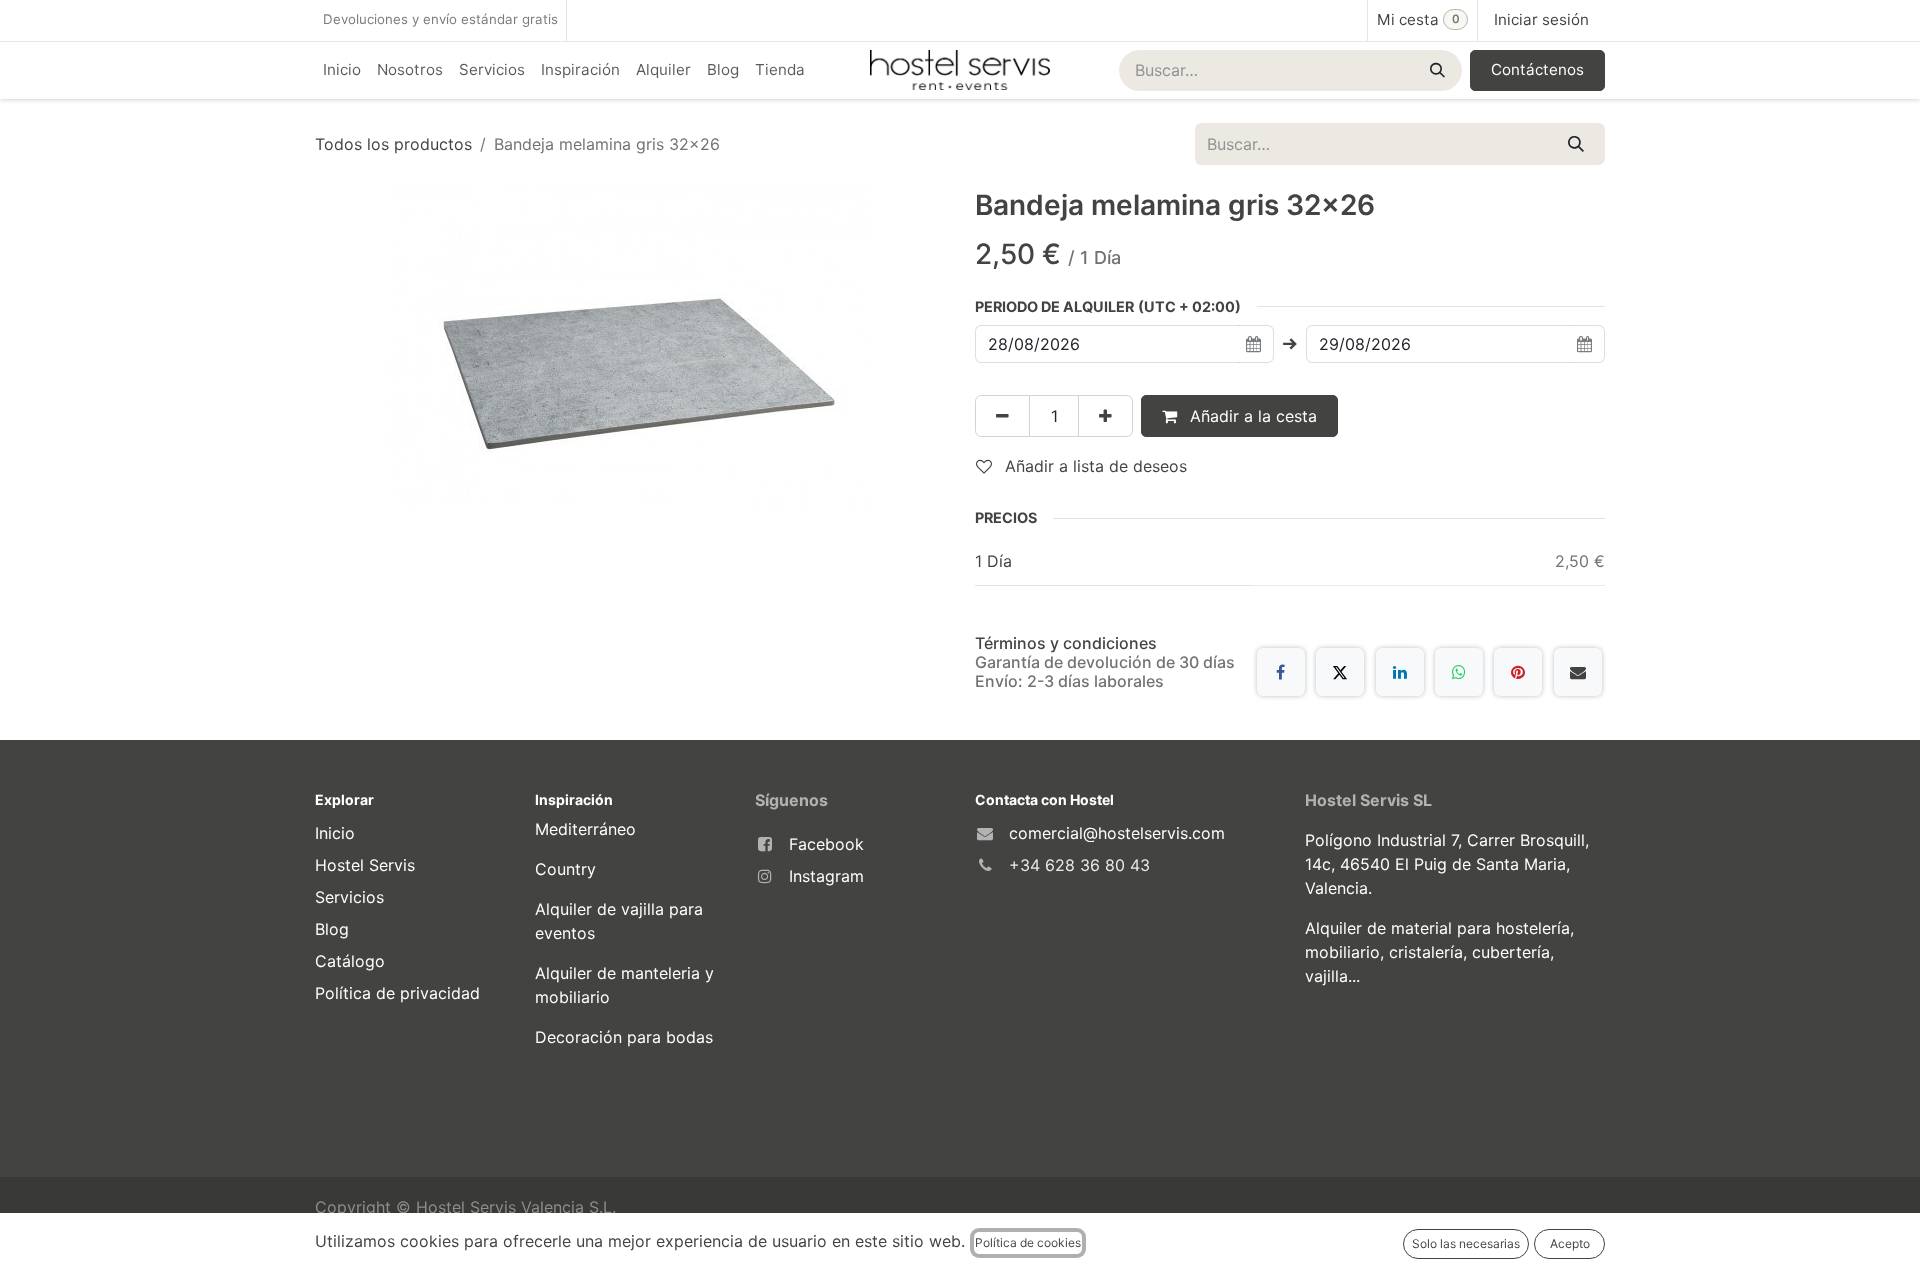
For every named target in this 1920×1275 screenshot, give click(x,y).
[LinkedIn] (1400, 672)
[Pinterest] (1518, 672)
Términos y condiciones (1066, 643)
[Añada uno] (1105, 416)
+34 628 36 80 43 (1079, 865)
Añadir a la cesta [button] (1251, 416)
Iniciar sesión (1541, 19)
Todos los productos (393, 144)
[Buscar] (1435, 70)
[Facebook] (1281, 672)
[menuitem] (342, 70)
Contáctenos (1537, 69)
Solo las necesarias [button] (1466, 1243)
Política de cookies (1028, 1242)
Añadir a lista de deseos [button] (1093, 466)
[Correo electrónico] (1578, 672)
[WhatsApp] (1459, 672)
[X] (1340, 672)
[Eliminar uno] (1002, 416)
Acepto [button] (1570, 1243)
